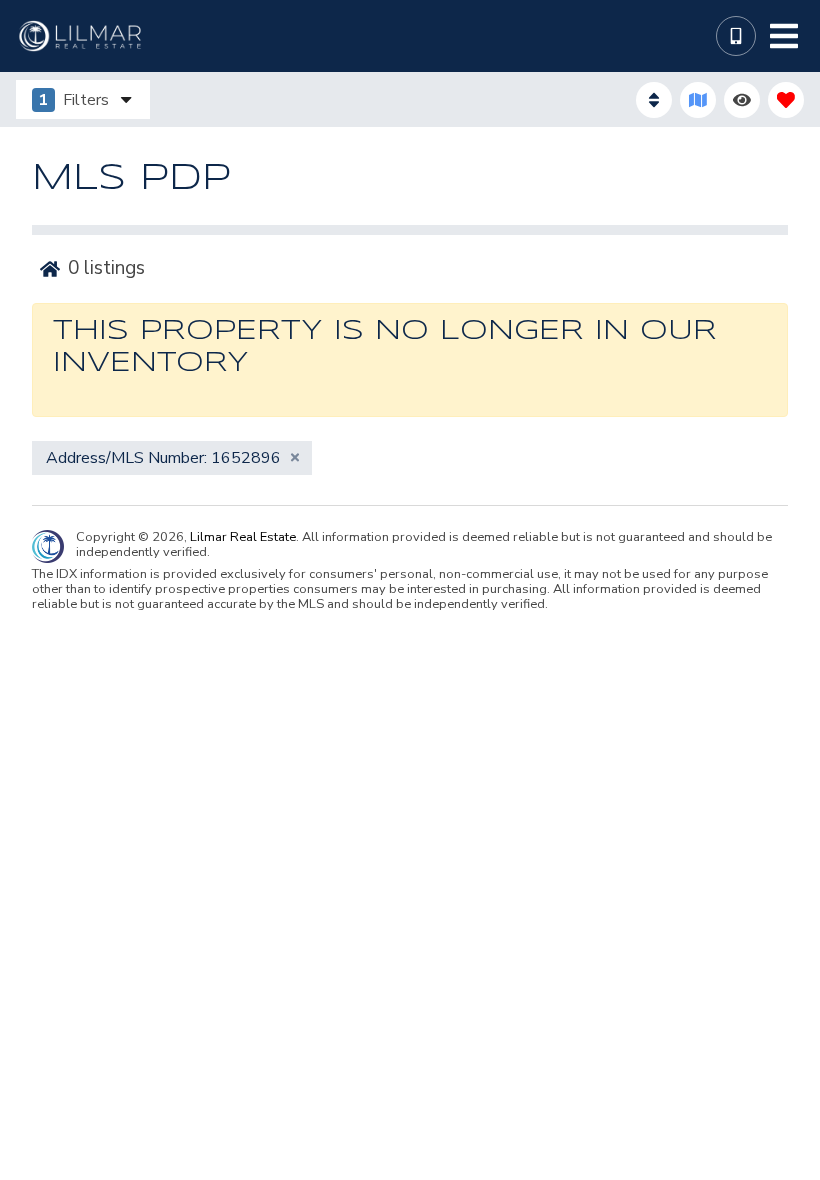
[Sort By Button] (654, 100)
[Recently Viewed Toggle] (742, 100)
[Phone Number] (736, 36)
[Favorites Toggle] (786, 100)
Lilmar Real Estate (243, 537)
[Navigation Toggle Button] (784, 36)
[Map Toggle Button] (698, 100)
